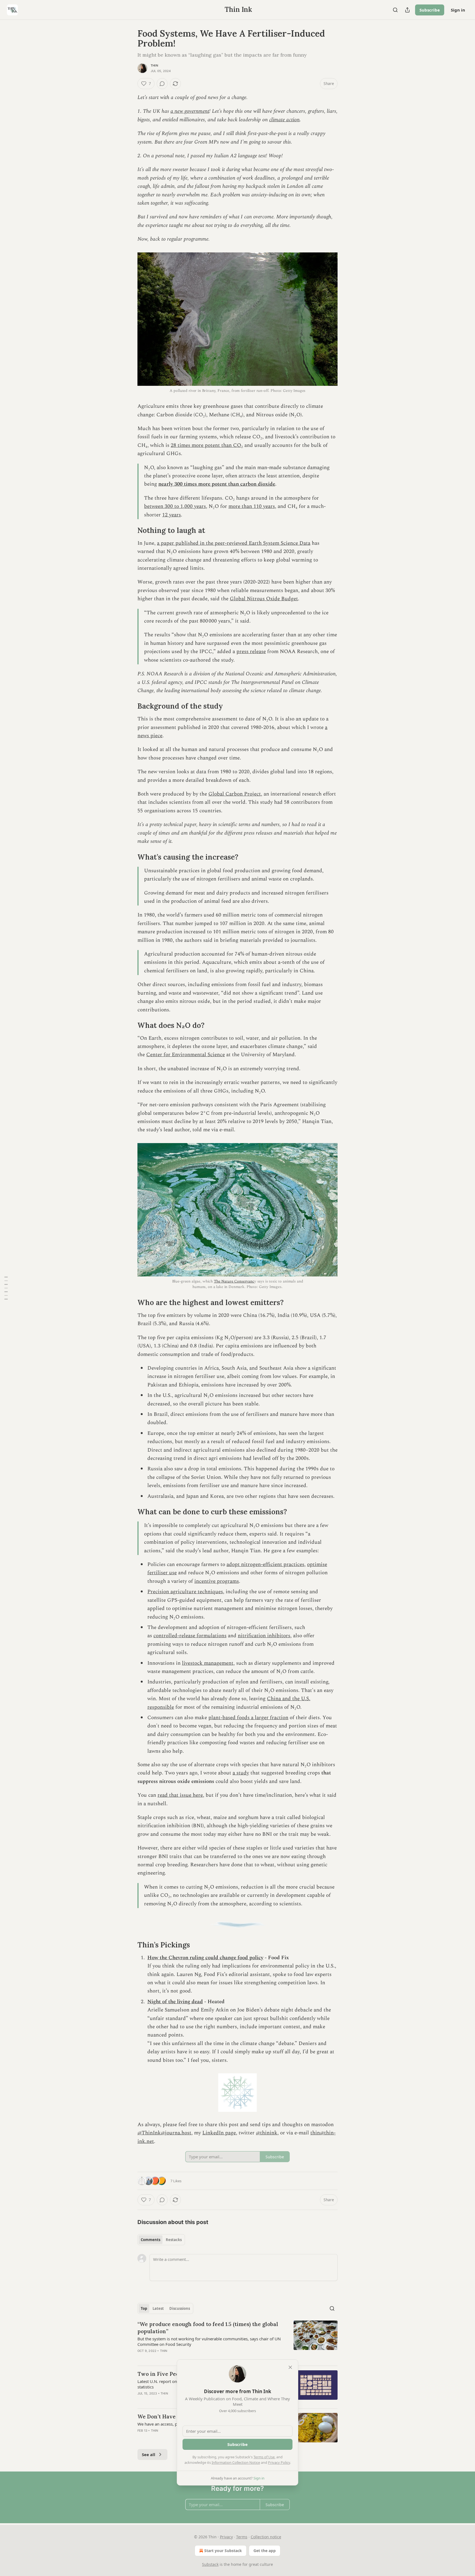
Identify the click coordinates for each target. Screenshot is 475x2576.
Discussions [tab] (180, 2308)
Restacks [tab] (174, 2240)
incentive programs (217, 1581)
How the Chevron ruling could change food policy (205, 1958)
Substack (210, 2564)
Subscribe (430, 10)
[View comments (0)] (162, 84)
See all (149, 2454)
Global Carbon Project (235, 794)
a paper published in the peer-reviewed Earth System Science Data (234, 543)
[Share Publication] (407, 10)
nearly (166, 484)
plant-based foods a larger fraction (248, 1718)
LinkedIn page (219, 2133)
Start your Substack (223, 2551)
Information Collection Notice (236, 2462)
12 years (172, 515)
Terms (242, 2537)
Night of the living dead (175, 2002)
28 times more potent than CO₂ (207, 445)
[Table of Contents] (6, 1288)
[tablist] (161, 2240)
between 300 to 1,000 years (175, 506)
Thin (154, 65)
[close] (290, 2367)
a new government (190, 111)
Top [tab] (144, 2308)
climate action (284, 120)
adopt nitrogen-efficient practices (265, 1564)
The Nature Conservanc (234, 1281)
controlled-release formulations (190, 1636)
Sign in (458, 10)
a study (241, 1773)
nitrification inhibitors (264, 1636)
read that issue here (180, 1795)
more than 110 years (252, 506)
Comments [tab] (150, 2240)
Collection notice (266, 2537)
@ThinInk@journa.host (164, 2133)
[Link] (130, 530)
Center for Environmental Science (186, 1055)
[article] (237, 2341)
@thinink (267, 2133)
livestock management (208, 1663)
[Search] (395, 10)
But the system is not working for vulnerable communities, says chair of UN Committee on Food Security (209, 2341)
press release (251, 652)
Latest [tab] (158, 2308)
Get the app (265, 2551)
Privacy (226, 2537)
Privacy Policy (279, 2462)
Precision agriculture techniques (185, 1592)
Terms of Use (264, 2457)
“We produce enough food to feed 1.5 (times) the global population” (208, 2328)
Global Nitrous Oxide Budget (264, 599)
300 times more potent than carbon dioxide (225, 484)
